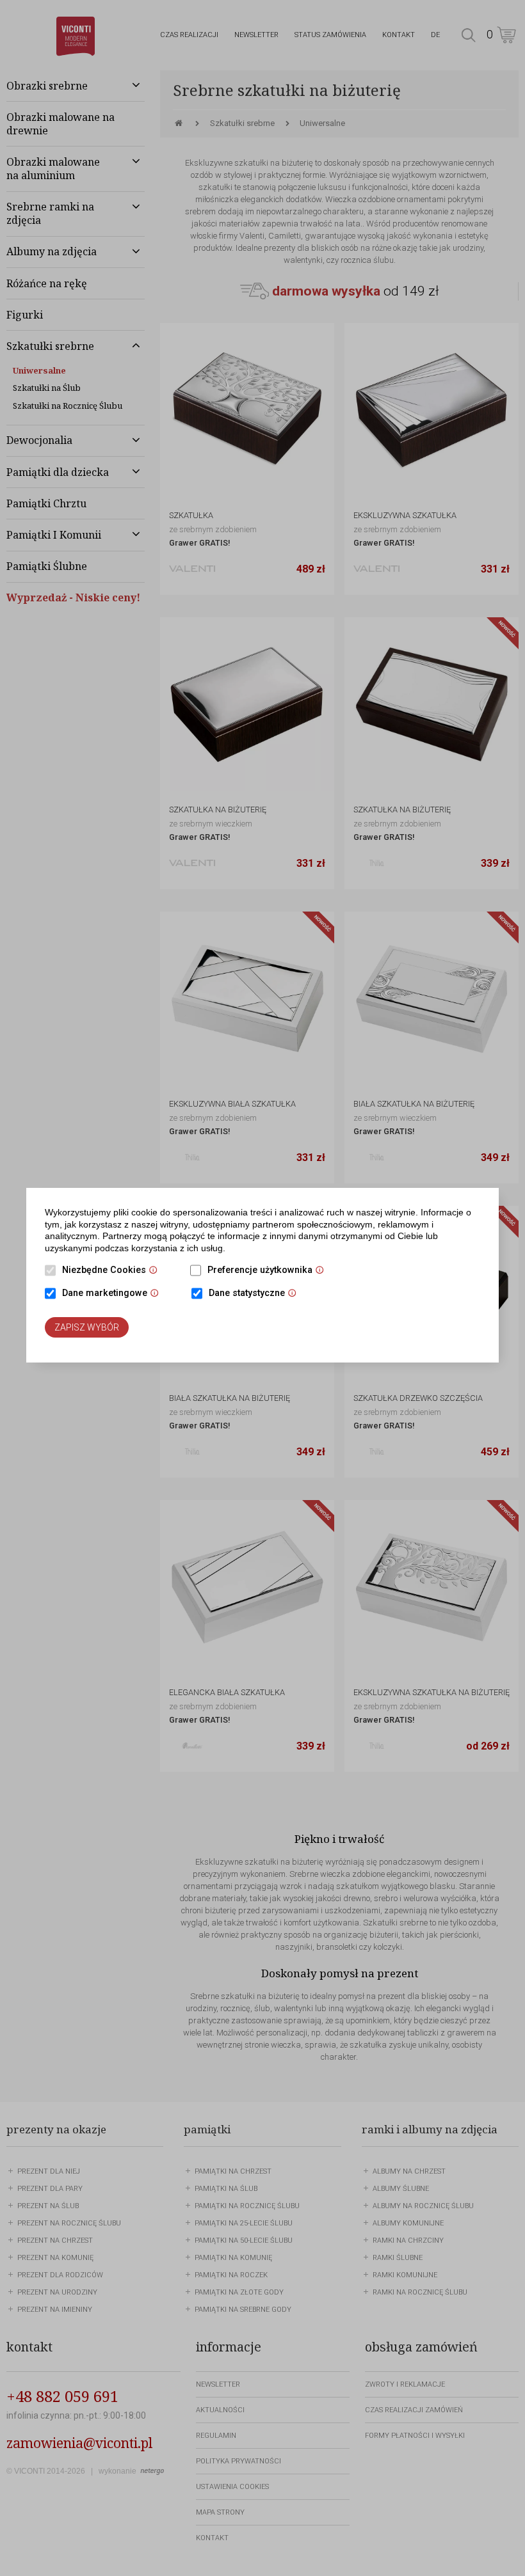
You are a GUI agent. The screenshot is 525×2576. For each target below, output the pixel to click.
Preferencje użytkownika (269, 1271)
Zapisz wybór (87, 1327)
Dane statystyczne (256, 1294)
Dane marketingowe (114, 1294)
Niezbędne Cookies (113, 1271)
